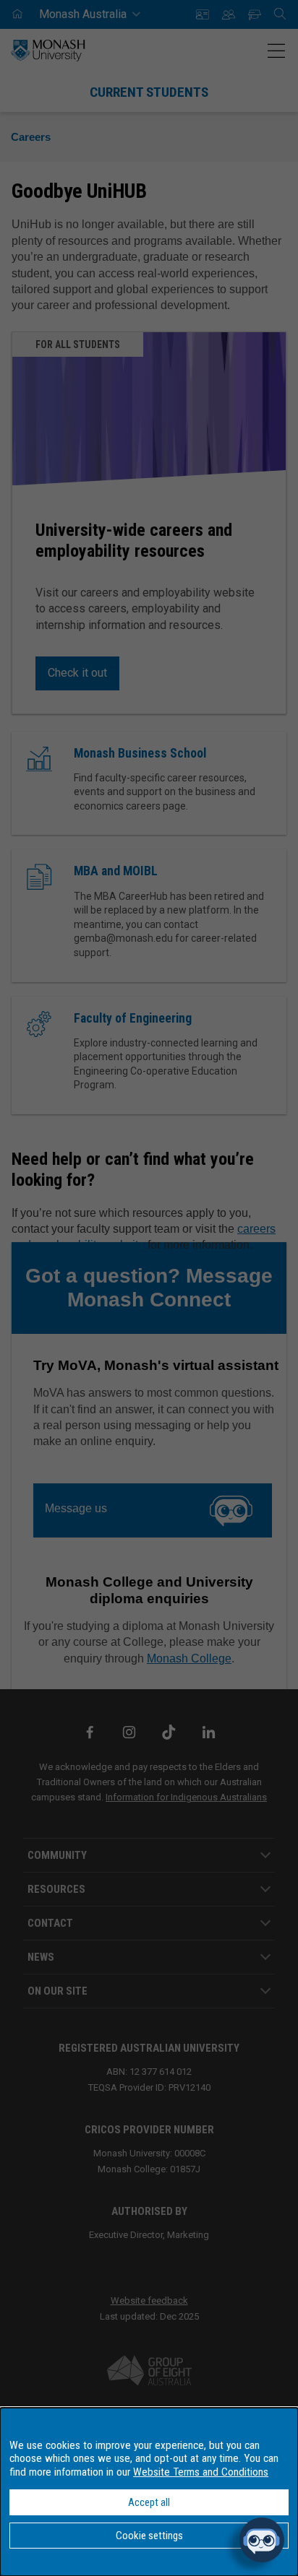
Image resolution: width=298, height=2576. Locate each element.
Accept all (149, 2502)
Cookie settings (149, 2536)
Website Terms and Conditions (201, 2472)
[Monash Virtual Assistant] (262, 2540)
